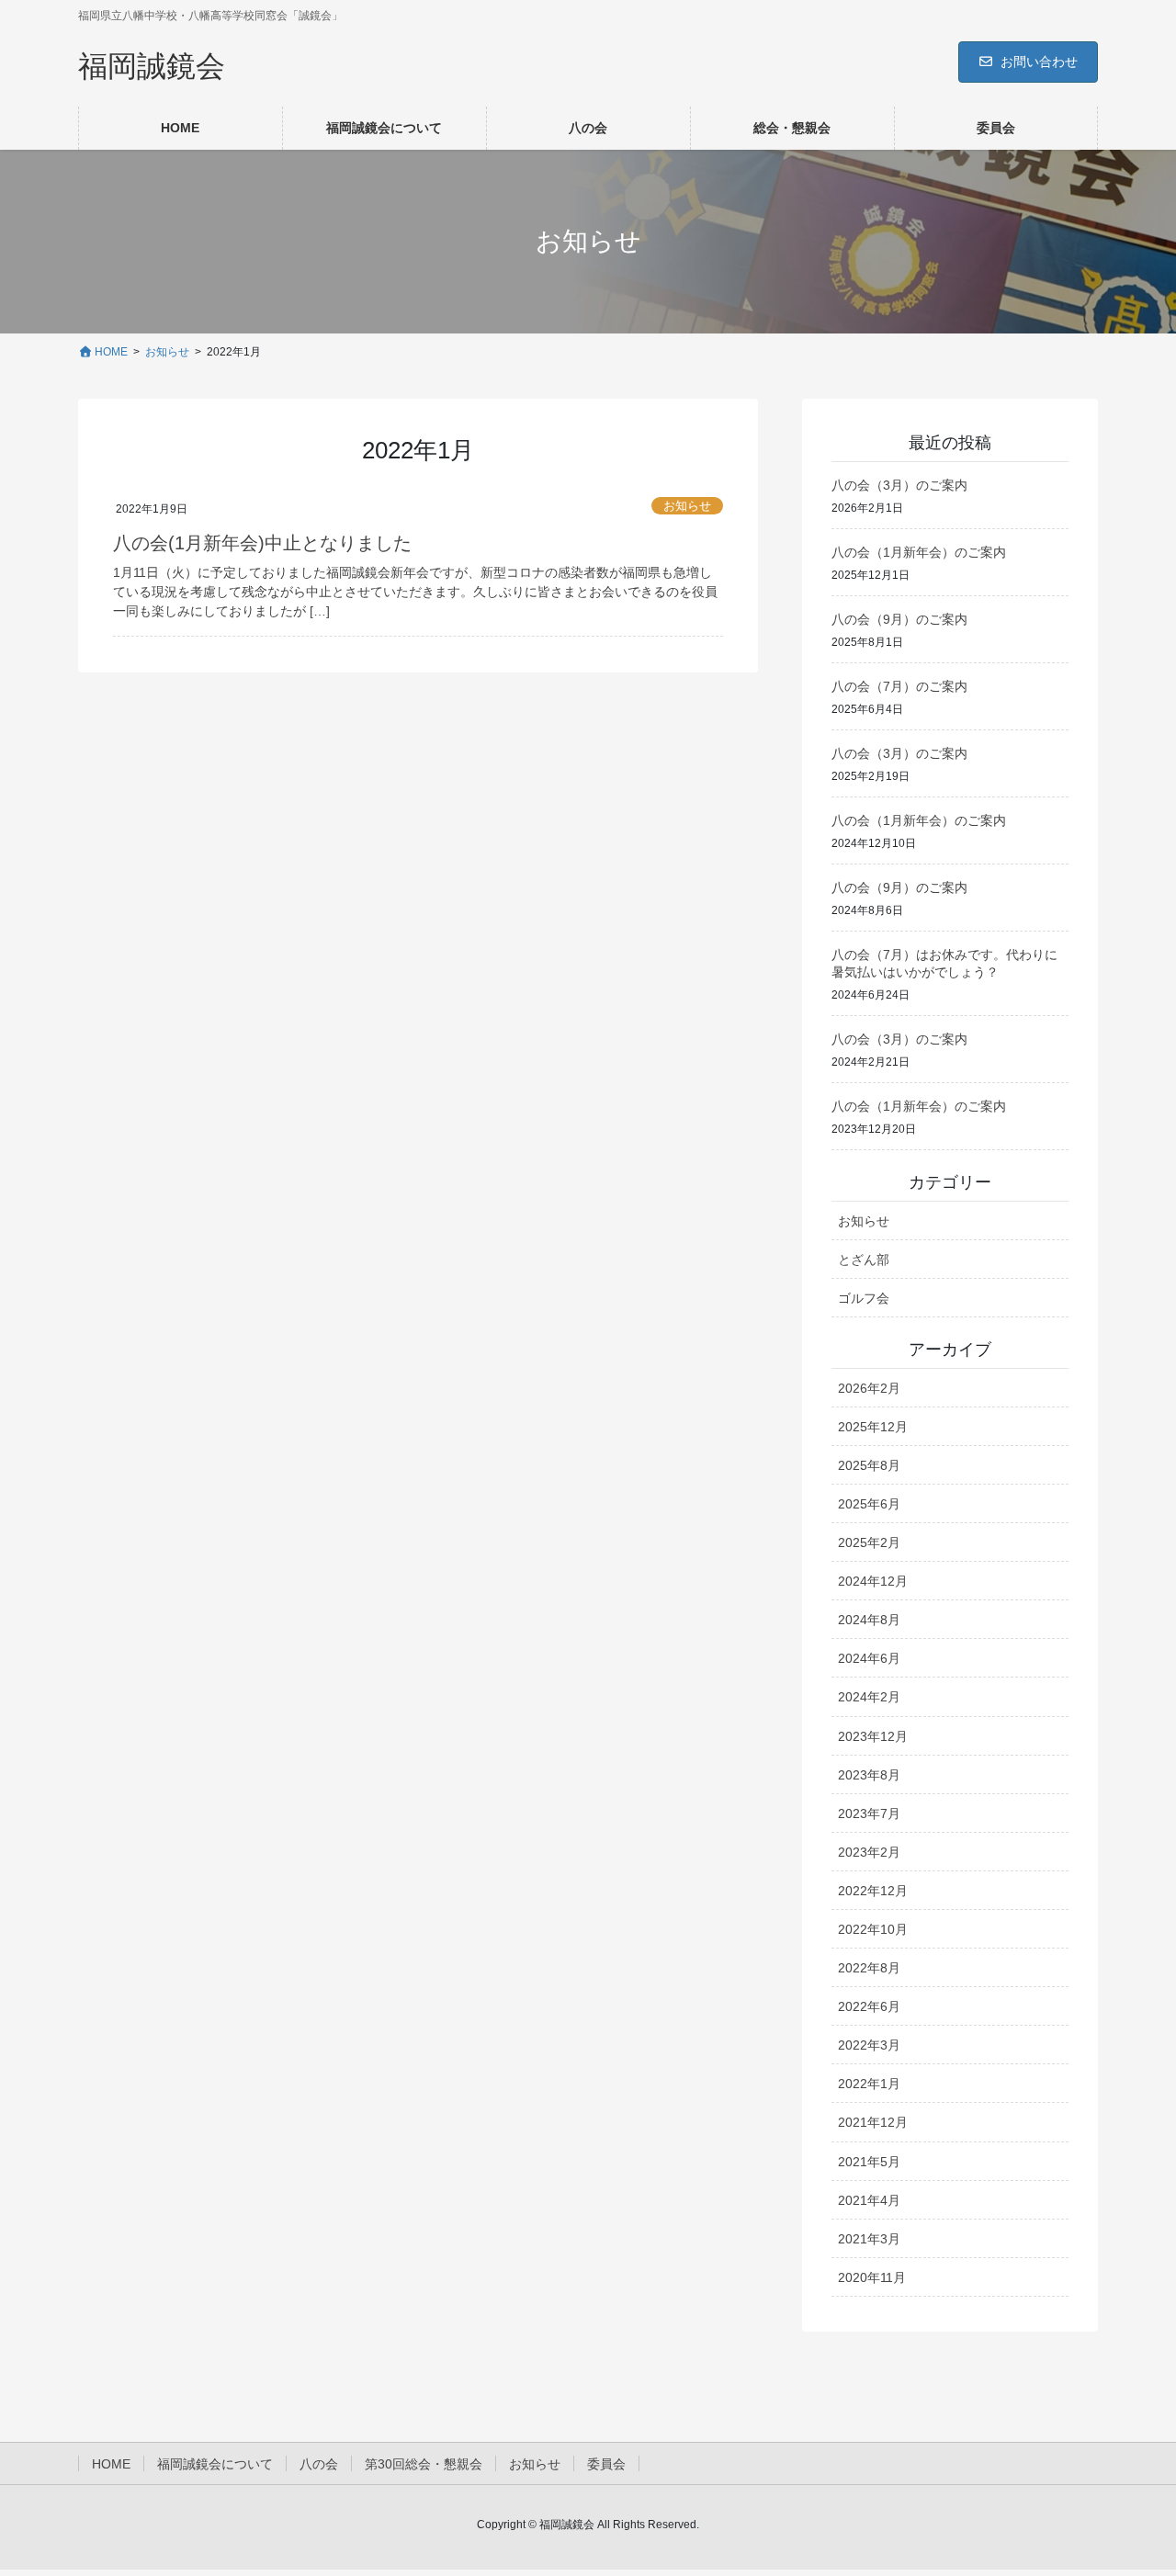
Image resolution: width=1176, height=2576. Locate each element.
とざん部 (864, 1260)
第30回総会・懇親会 (424, 2464)
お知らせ (687, 506)
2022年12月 (873, 1891)
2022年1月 (869, 2084)
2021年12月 (873, 2122)
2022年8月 (869, 1968)
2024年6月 (869, 1658)
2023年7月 (869, 1813)
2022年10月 (873, 1929)
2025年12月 (873, 1427)
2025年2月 (869, 1542)
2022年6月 (869, 2006)
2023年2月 (869, 1852)
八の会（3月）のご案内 (899, 485)
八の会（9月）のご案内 (899, 619)
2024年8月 (869, 1620)
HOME (111, 2464)
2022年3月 (869, 2045)
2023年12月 (873, 1736)
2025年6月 (869, 1504)
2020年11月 (872, 2277)
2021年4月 (869, 2200)
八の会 (319, 2464)
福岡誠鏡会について (215, 2464)
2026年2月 (869, 1388)
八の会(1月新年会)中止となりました (262, 543)
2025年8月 (869, 1465)
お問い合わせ (1039, 62)
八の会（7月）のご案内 (899, 686)
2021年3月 (869, 2239)
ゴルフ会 (864, 1298)
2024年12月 (873, 1581)
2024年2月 (869, 1697)
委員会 (606, 2464)
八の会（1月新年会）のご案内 (919, 552)
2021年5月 (869, 2162)
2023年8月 (869, 1775)
